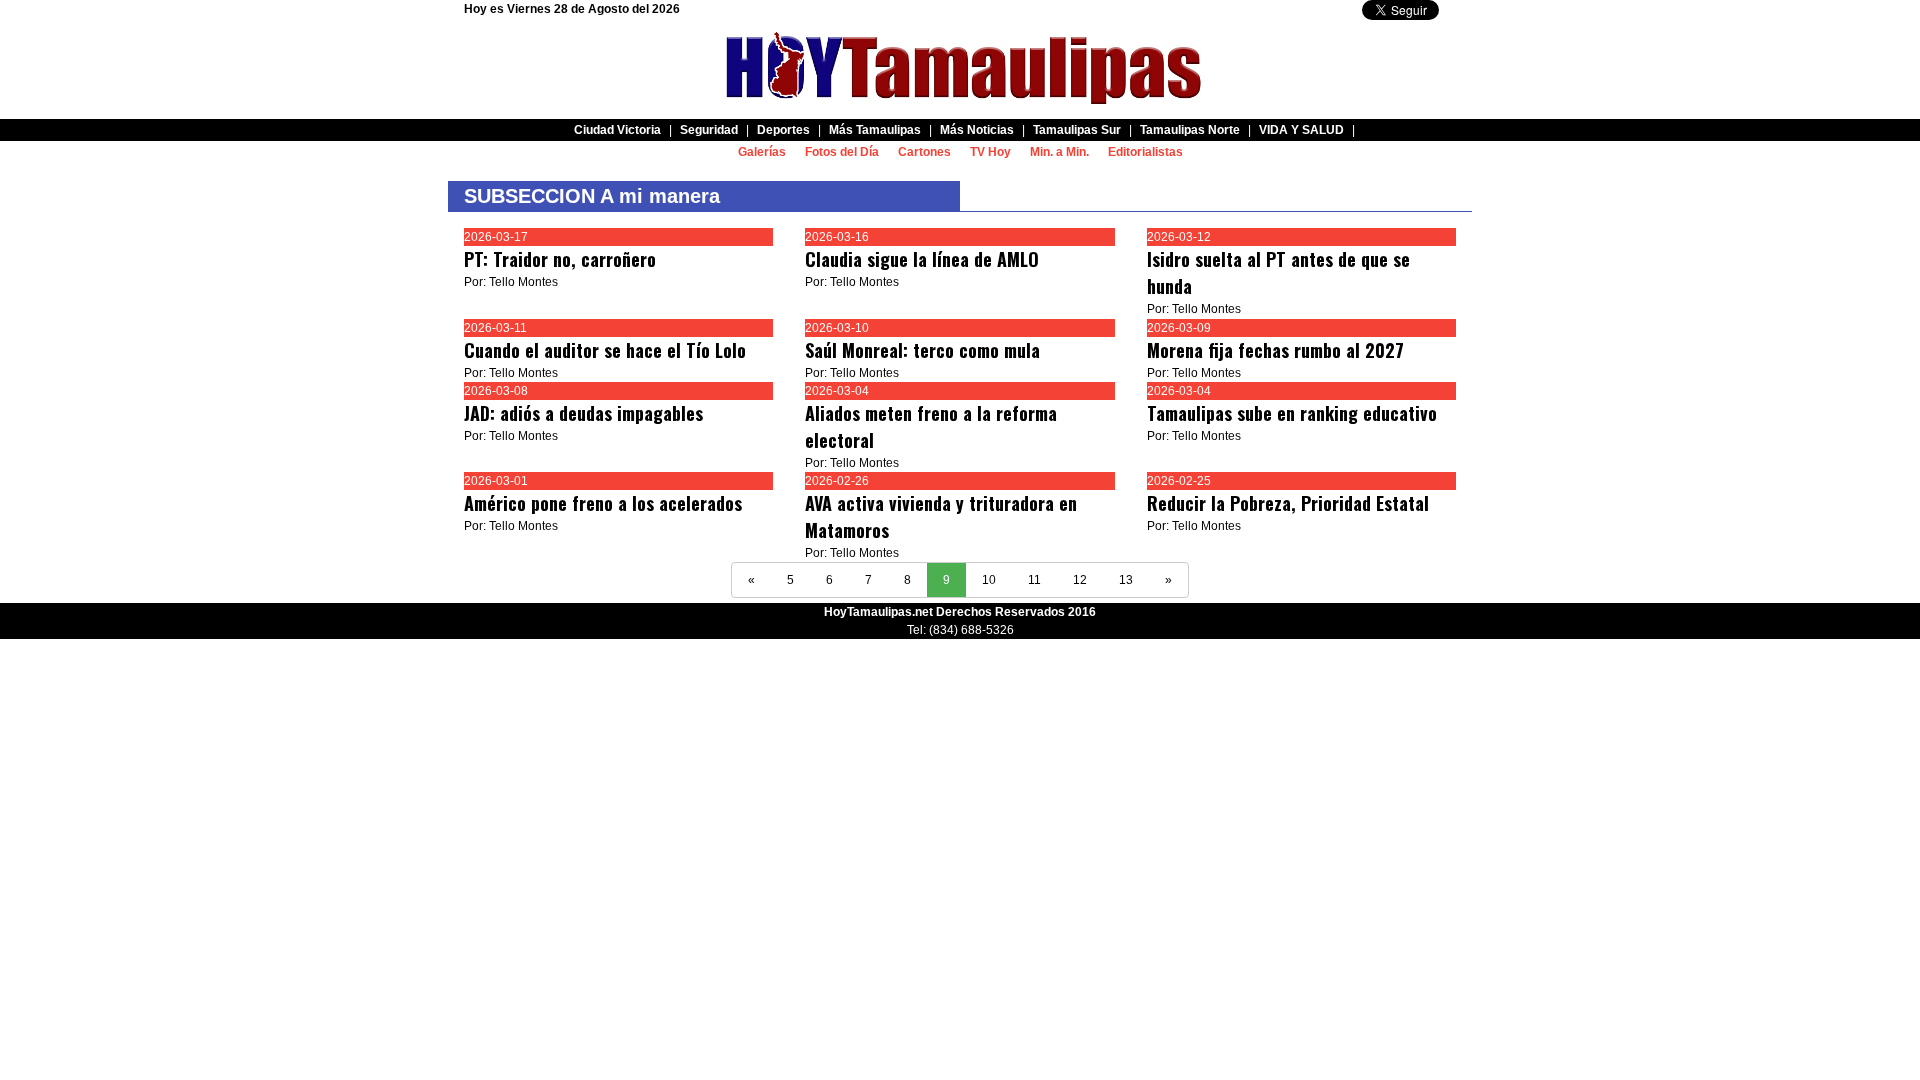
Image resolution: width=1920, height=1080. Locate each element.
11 (1034, 580)
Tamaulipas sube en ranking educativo (1292, 413)
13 (1126, 580)
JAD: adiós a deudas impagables (583, 413)
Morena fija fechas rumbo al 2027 (1275, 350)
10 (989, 580)
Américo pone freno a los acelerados (603, 503)
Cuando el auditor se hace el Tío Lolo (605, 350)
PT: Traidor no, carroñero (560, 259)
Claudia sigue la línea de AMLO (922, 259)
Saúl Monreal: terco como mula (922, 350)
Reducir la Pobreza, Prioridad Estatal (1288, 503)
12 (1080, 580)
